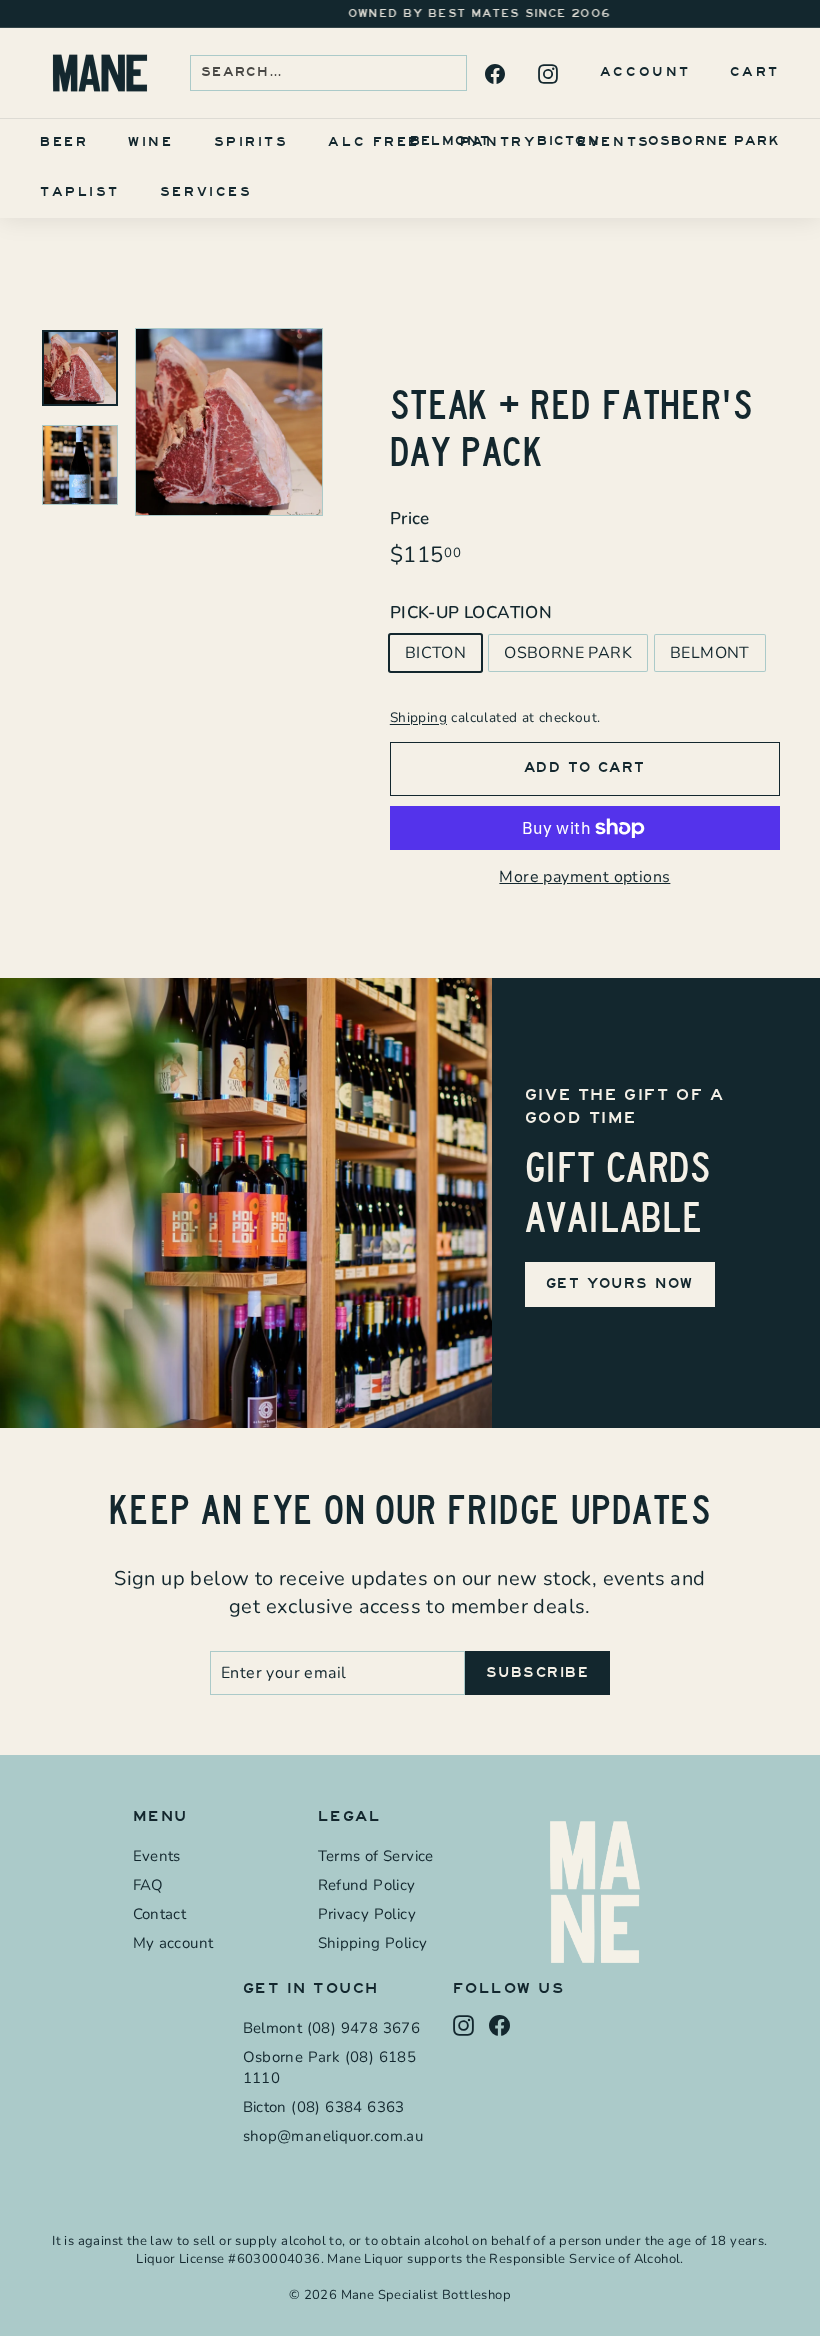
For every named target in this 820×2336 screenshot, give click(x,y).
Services (206, 192)
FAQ (148, 1885)
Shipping (418, 717)
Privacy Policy (367, 1914)
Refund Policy (367, 1885)
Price (410, 518)
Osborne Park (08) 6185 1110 (330, 2067)
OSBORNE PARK (568, 653)
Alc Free (373, 142)
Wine (150, 142)
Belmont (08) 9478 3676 (332, 2028)
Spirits (251, 142)
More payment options (584, 877)
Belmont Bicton (505, 141)
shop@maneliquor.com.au (333, 2136)
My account (173, 1943)
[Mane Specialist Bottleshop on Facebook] (493, 73)
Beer (64, 142)
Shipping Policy (373, 1943)
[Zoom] (229, 422)
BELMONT (710, 653)
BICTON (435, 653)
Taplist (80, 192)
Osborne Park (714, 141)
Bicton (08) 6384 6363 (324, 2107)
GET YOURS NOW (620, 1284)
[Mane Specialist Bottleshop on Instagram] (546, 73)
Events (613, 142)
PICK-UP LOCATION (471, 612)
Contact (160, 1914)
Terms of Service (376, 1856)
